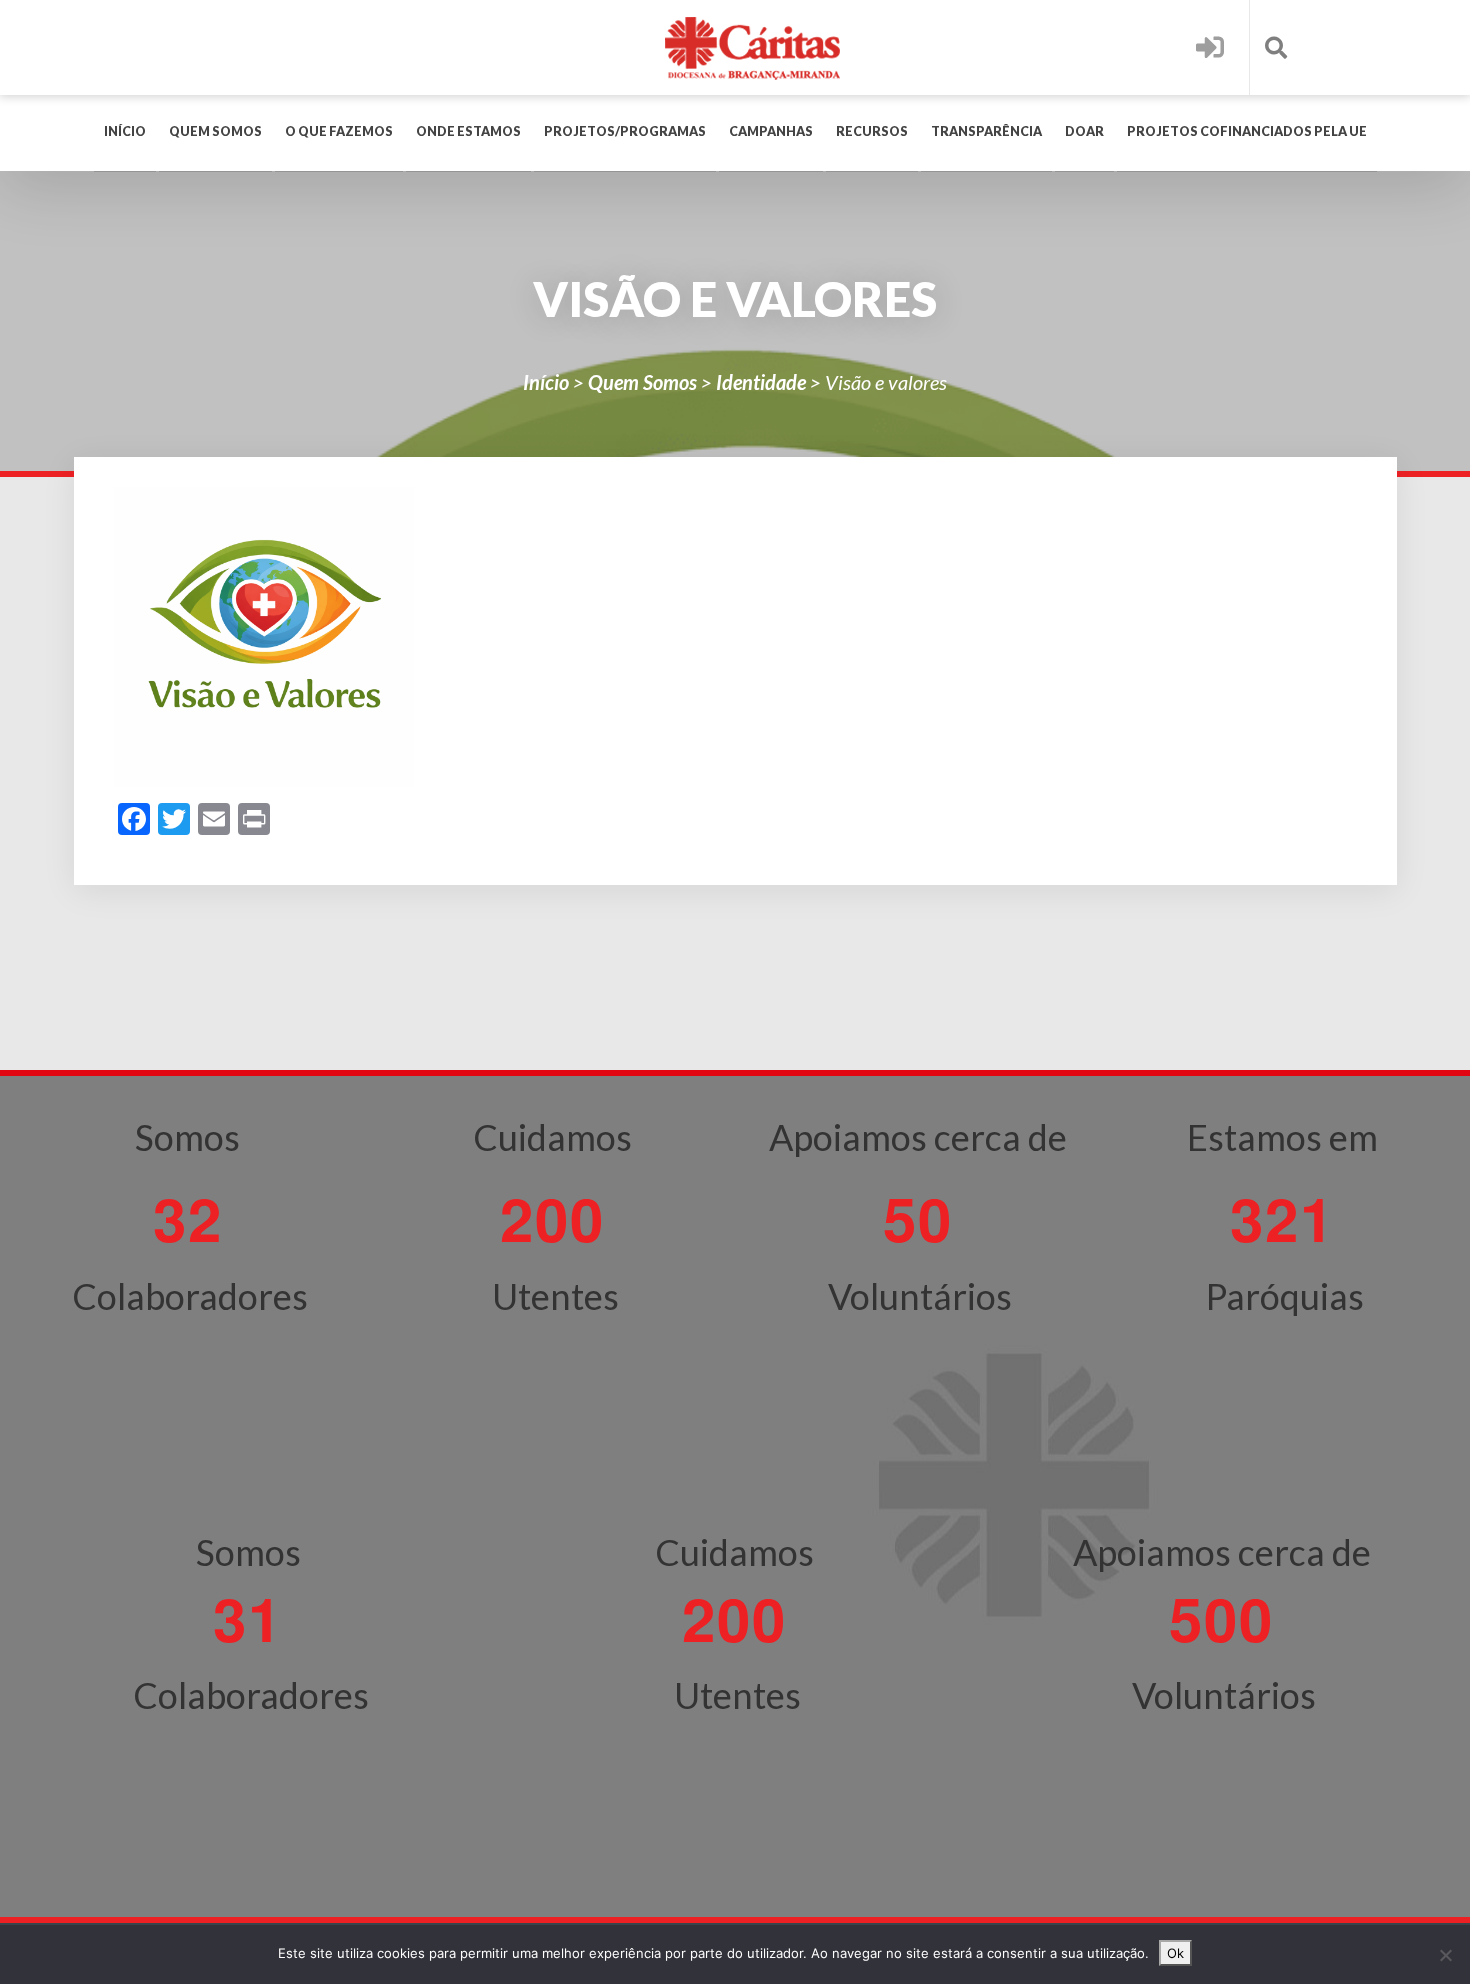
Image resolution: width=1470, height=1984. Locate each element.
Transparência (986, 131)
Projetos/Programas (625, 131)
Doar (1084, 131)
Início (125, 131)
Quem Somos (215, 131)
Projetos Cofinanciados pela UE (1247, 131)
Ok (1175, 1953)
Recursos (872, 131)
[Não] (1445, 1955)
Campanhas (771, 131)
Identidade (761, 382)
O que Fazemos (339, 131)
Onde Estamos (468, 131)
